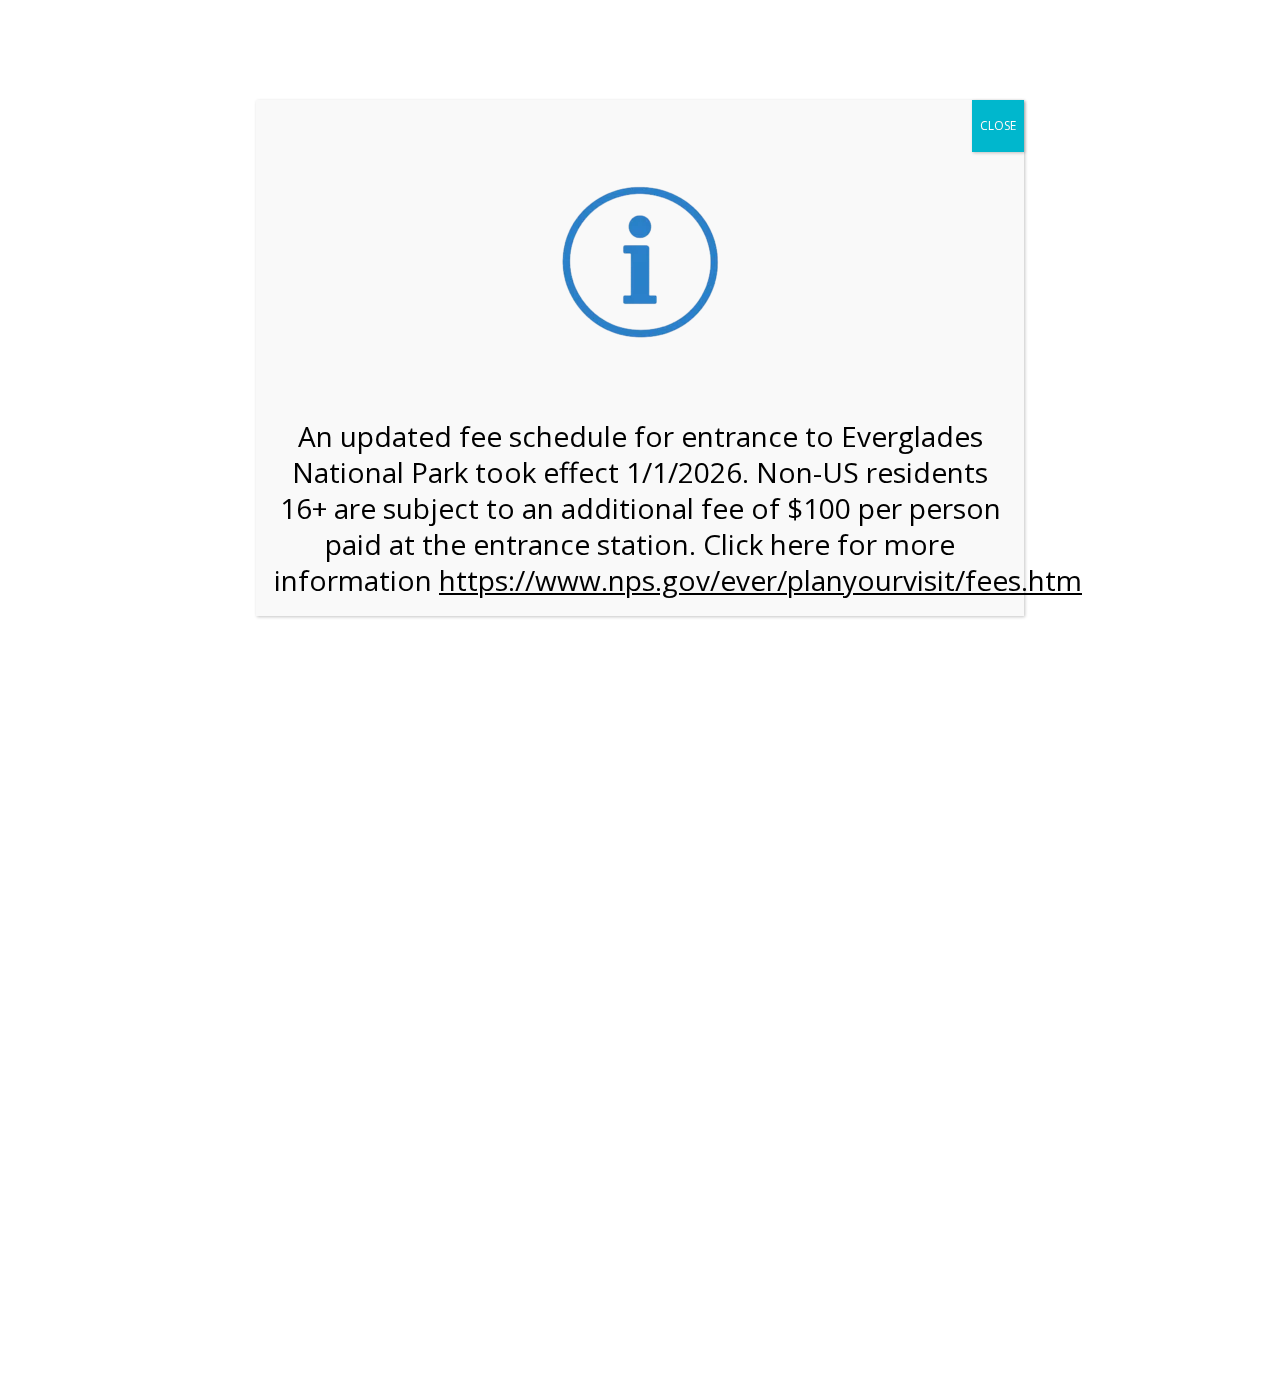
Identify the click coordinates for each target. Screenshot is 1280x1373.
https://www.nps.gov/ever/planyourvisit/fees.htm (760, 580)
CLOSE (998, 125)
